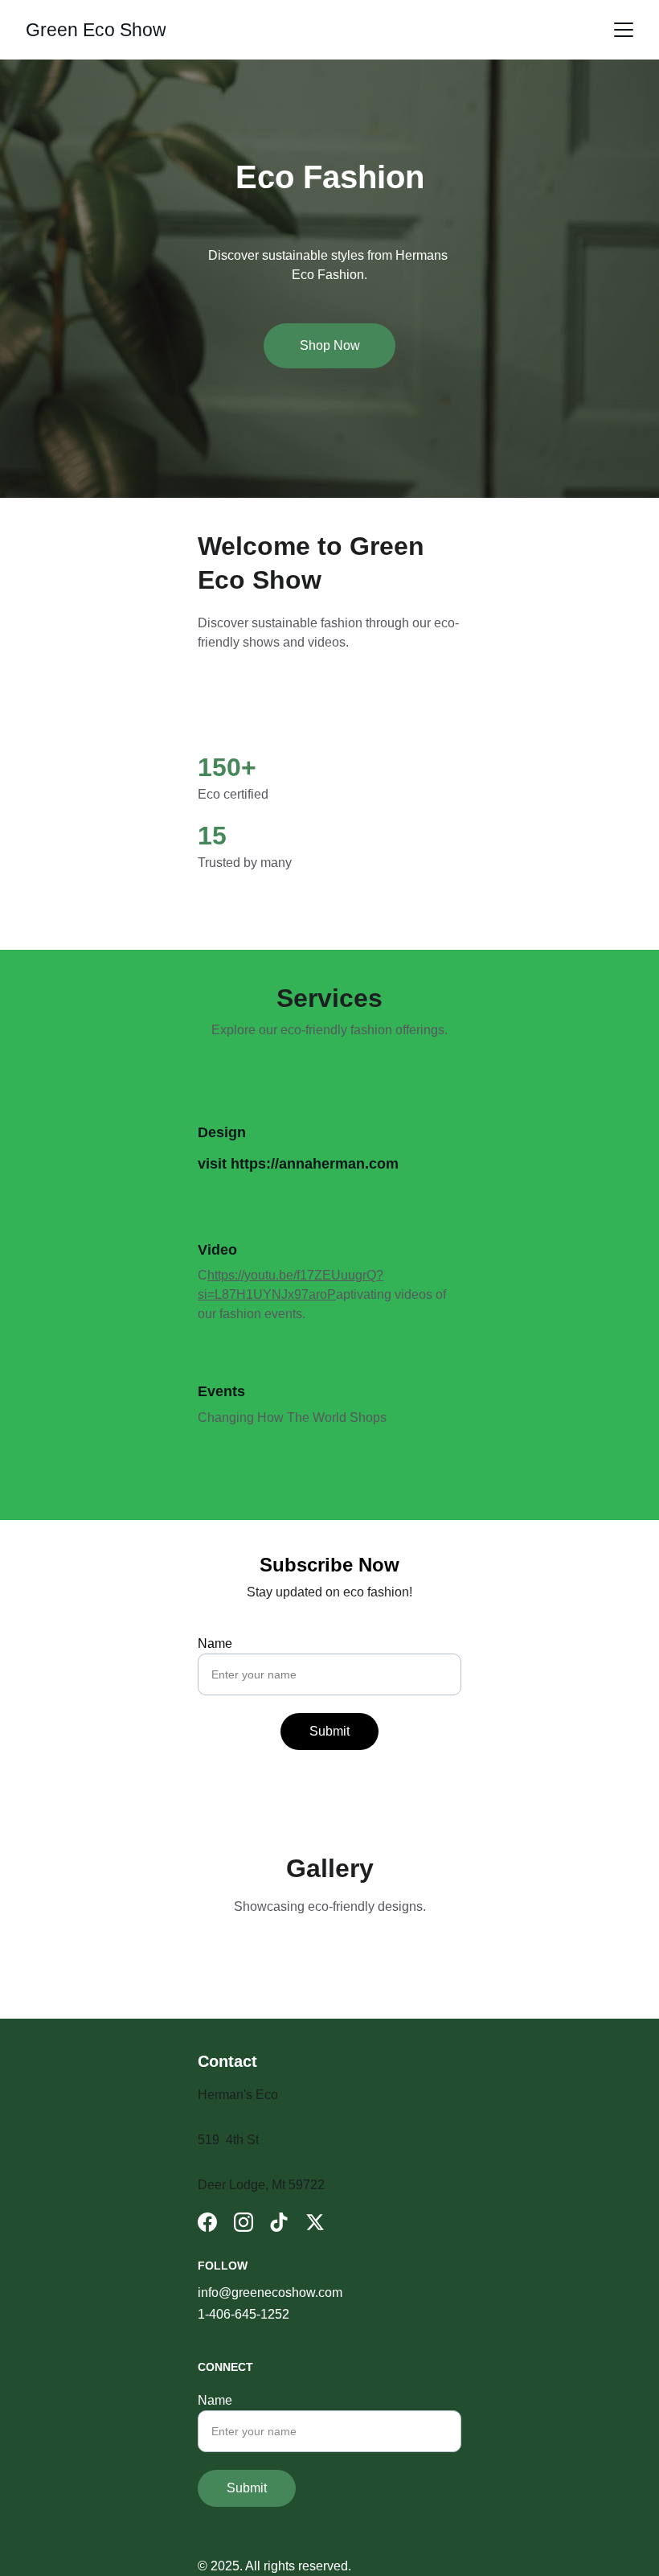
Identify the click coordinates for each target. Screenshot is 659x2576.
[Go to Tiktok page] (279, 2222)
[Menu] (624, 30)
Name (215, 1643)
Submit (329, 1731)
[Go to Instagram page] (244, 2222)
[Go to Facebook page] (207, 2222)
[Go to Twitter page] (315, 2222)
